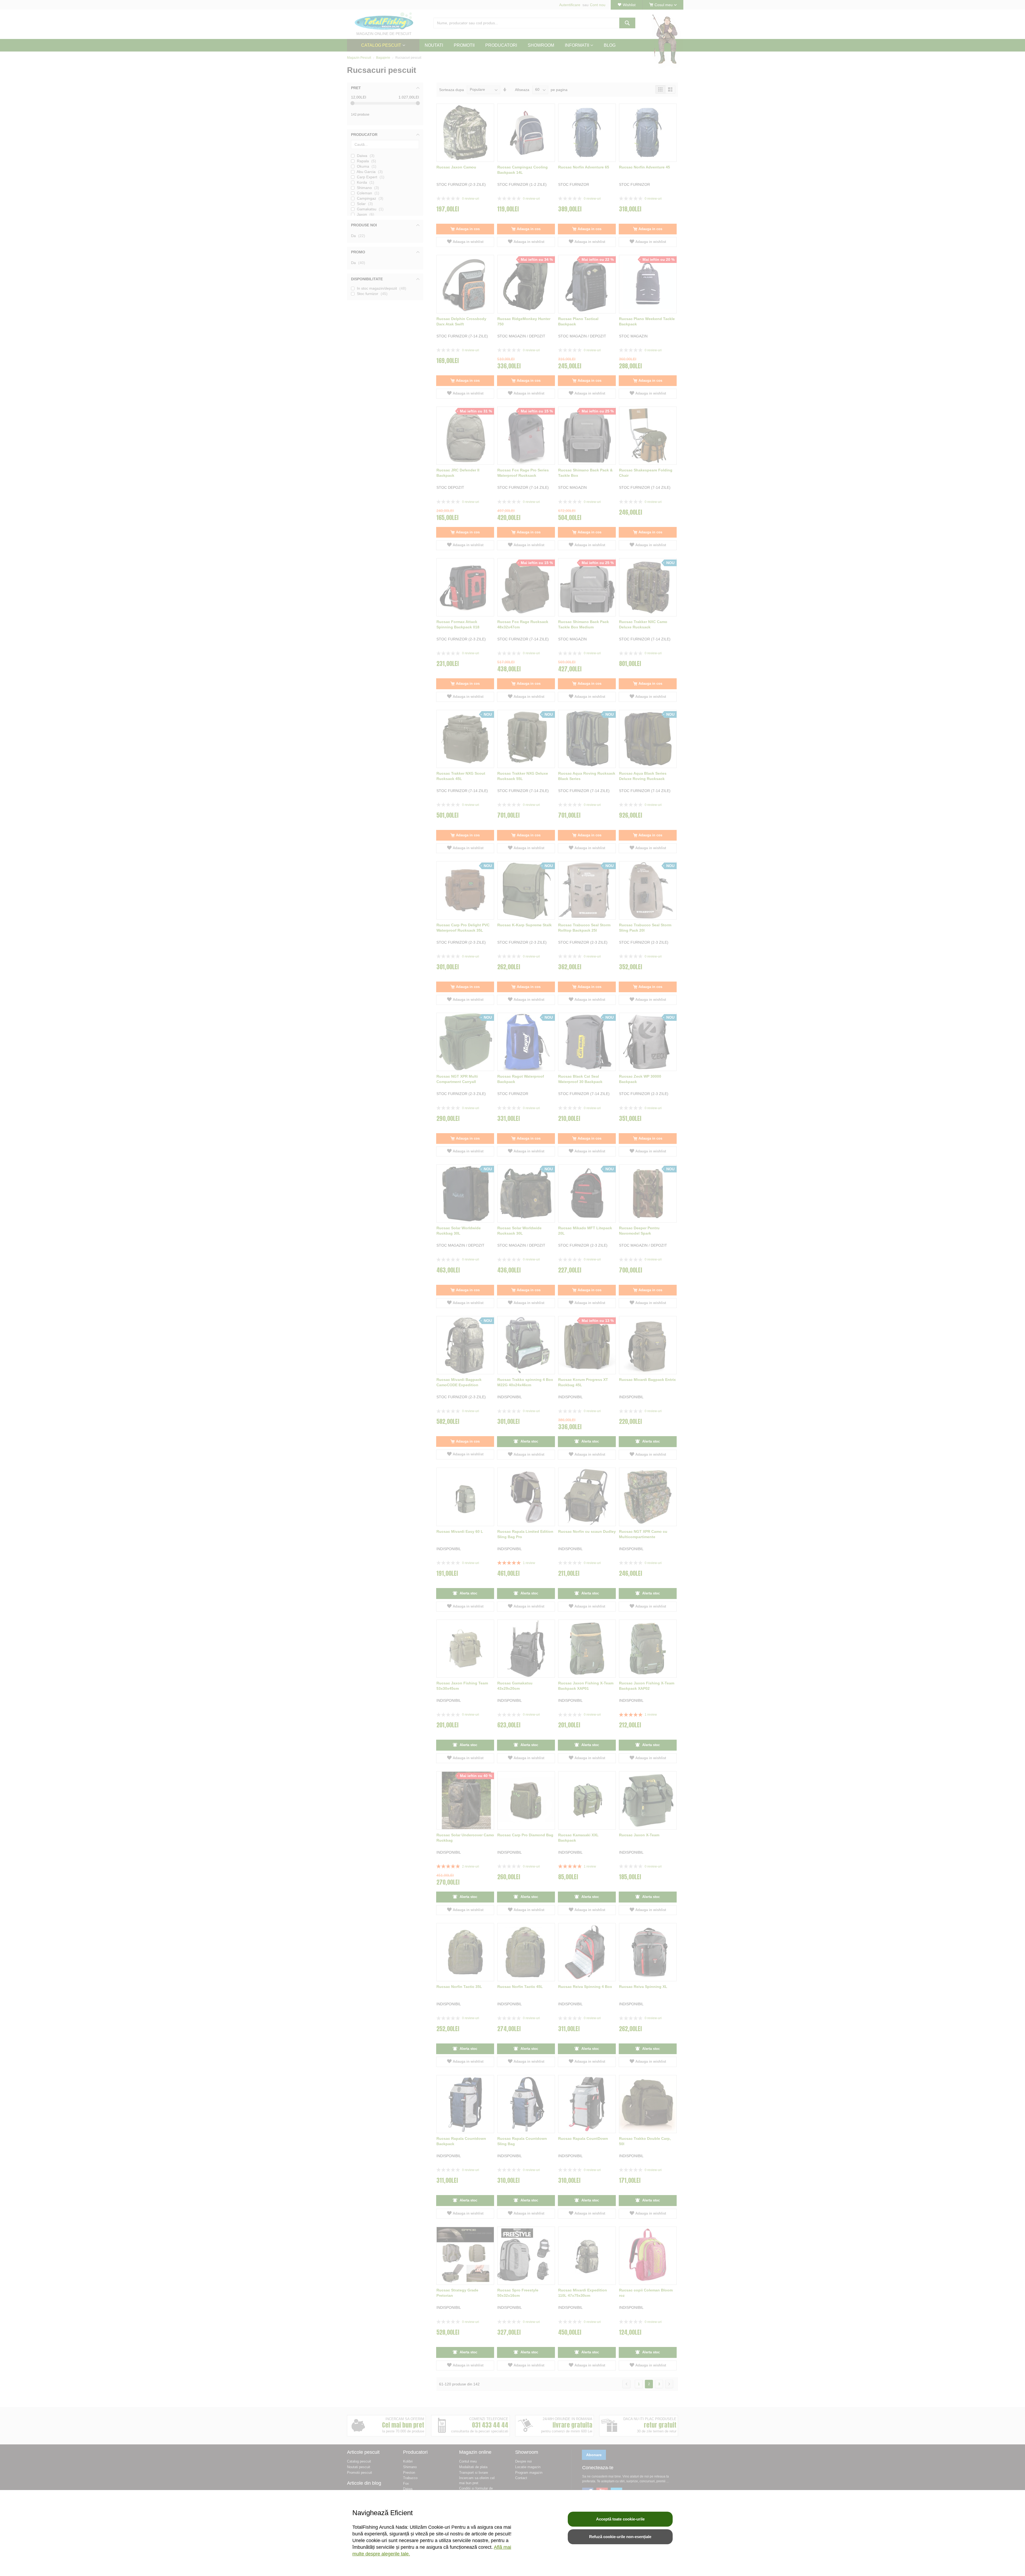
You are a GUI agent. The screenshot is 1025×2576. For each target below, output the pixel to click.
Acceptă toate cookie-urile (620, 2519)
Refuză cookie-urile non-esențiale (620, 2537)
